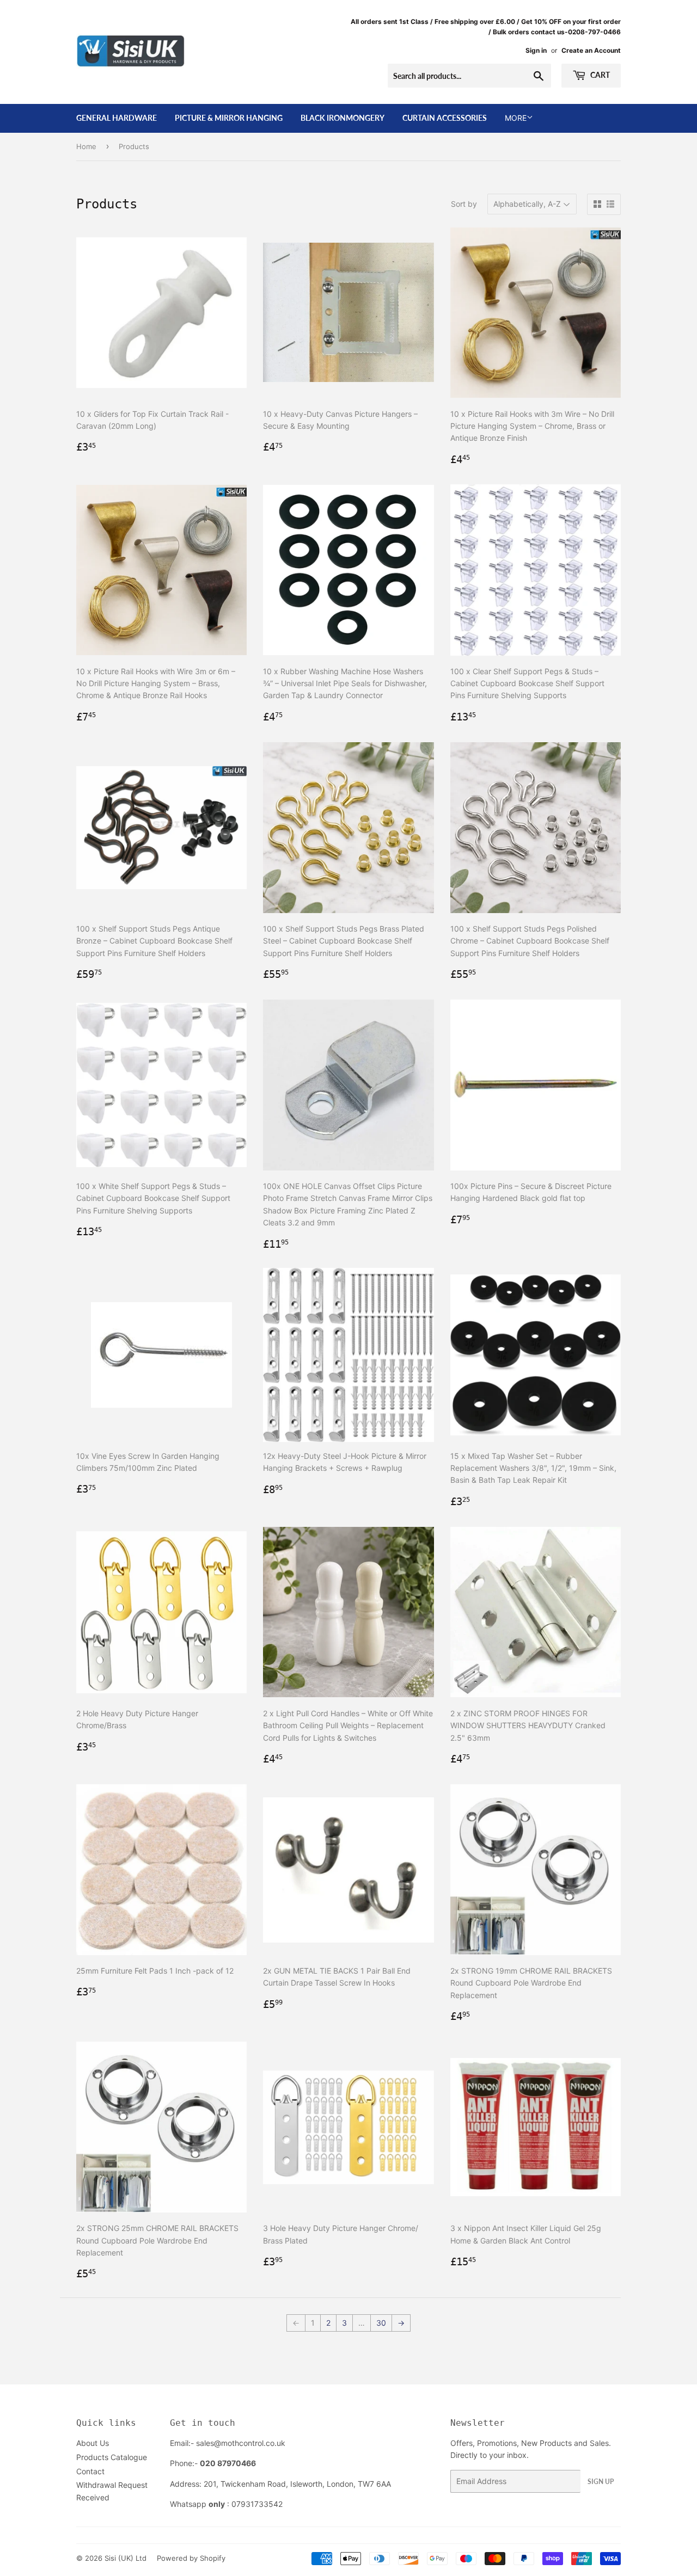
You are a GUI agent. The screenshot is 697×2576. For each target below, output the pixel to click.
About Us (93, 2443)
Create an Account (591, 50)
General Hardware (117, 118)
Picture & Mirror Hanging (229, 118)
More (516, 118)
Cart (599, 75)
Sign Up (601, 2482)
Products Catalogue (112, 2457)
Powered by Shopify (191, 2558)
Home (86, 146)
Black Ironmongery (343, 118)
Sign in (536, 50)
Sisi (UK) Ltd (126, 2558)
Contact (90, 2471)
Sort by (464, 204)
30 (381, 2323)
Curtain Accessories (445, 118)
